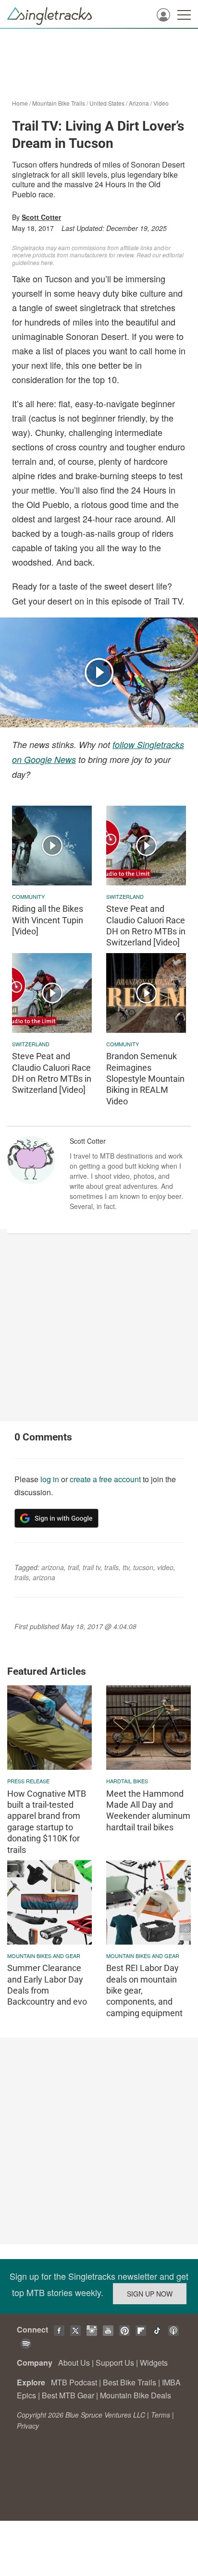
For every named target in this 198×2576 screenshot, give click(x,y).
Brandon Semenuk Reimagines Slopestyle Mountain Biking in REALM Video (145, 1079)
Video (161, 103)
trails (111, 1567)
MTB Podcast (74, 2382)
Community (28, 896)
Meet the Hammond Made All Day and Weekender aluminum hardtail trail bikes (148, 1810)
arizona (53, 1567)
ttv (126, 1567)
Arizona (139, 103)
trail (73, 1567)
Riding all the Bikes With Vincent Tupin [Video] (48, 920)
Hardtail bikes (127, 1781)
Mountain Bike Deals (136, 2395)
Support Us (115, 2363)
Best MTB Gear (68, 2395)
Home (20, 103)
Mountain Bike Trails (59, 103)
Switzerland (125, 896)
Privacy (28, 2426)
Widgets (154, 2363)
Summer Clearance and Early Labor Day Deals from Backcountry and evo (47, 1985)
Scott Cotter (41, 217)
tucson (143, 1567)
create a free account (105, 1479)
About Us (74, 2363)
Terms (161, 2415)
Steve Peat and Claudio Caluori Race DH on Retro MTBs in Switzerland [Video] (146, 925)
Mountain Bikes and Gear (44, 1956)
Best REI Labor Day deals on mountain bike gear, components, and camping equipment (144, 1990)
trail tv (92, 1567)
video (165, 1567)
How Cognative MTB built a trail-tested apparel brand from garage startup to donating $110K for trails (47, 1822)
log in (50, 1479)
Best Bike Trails (130, 2382)
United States (107, 103)
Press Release (28, 1781)
